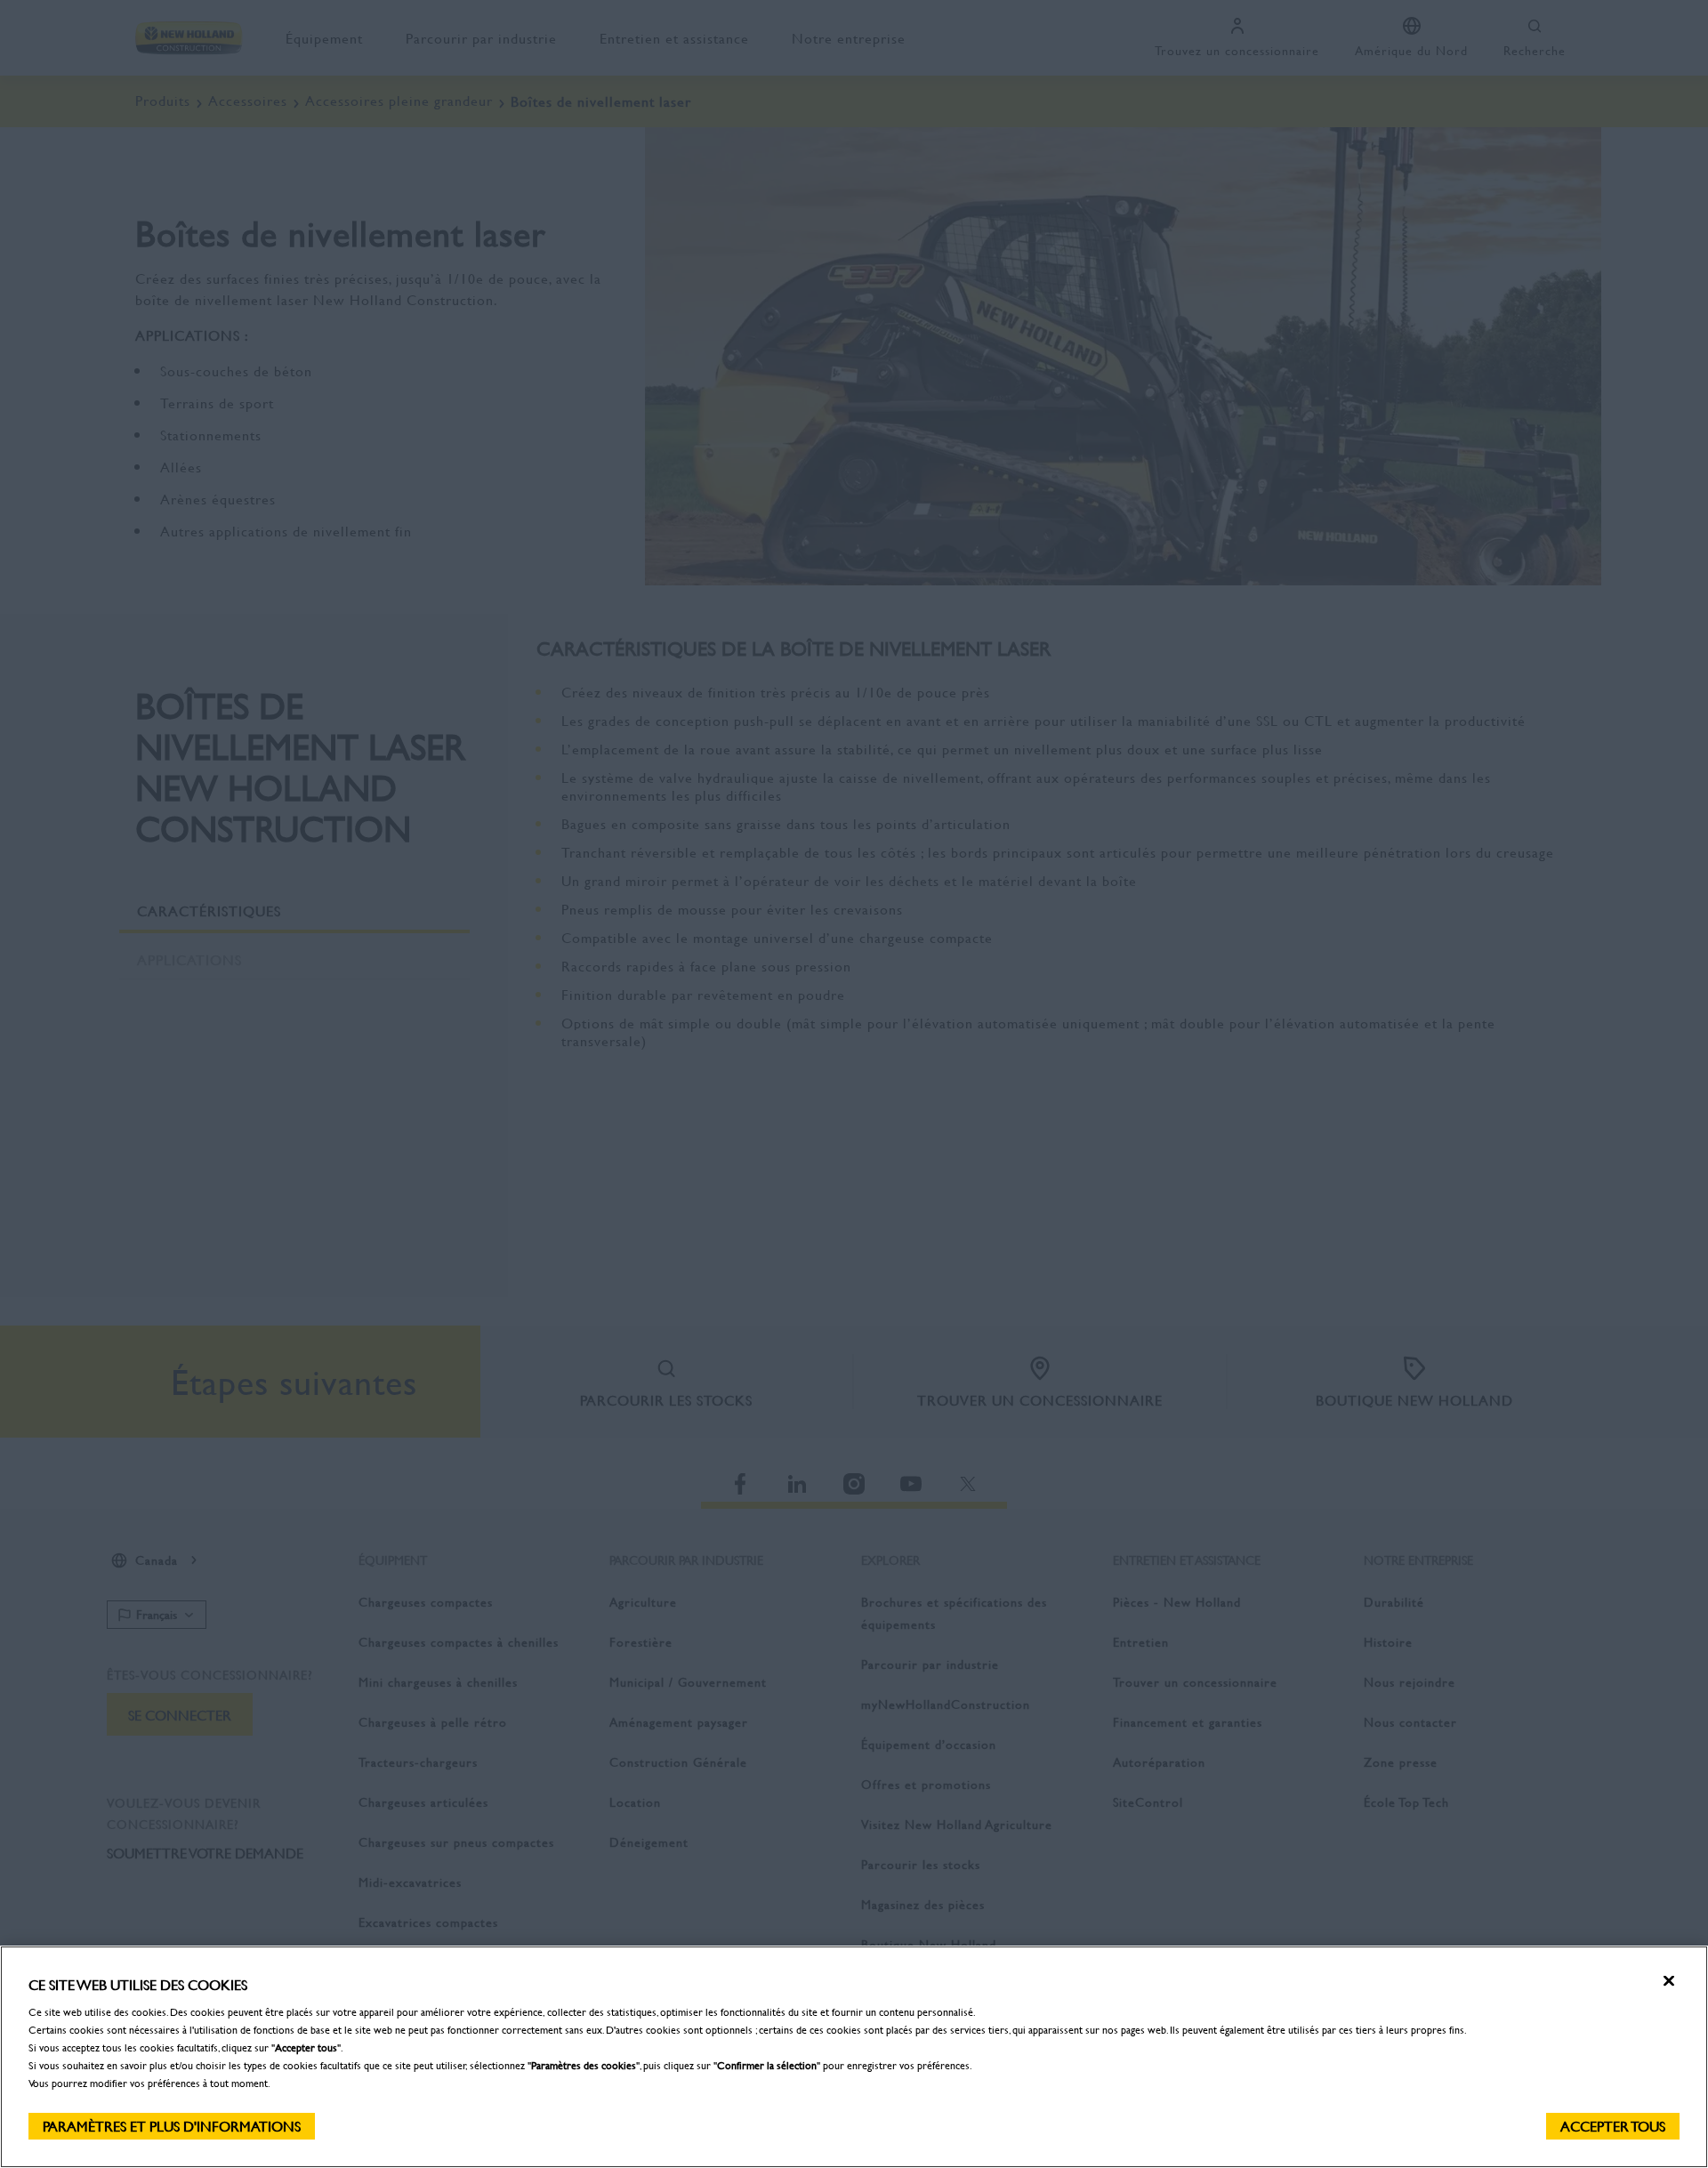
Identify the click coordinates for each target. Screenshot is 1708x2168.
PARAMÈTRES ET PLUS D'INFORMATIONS (172, 2126)
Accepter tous (1613, 2126)
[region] (854, 2057)
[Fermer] (1669, 1981)
